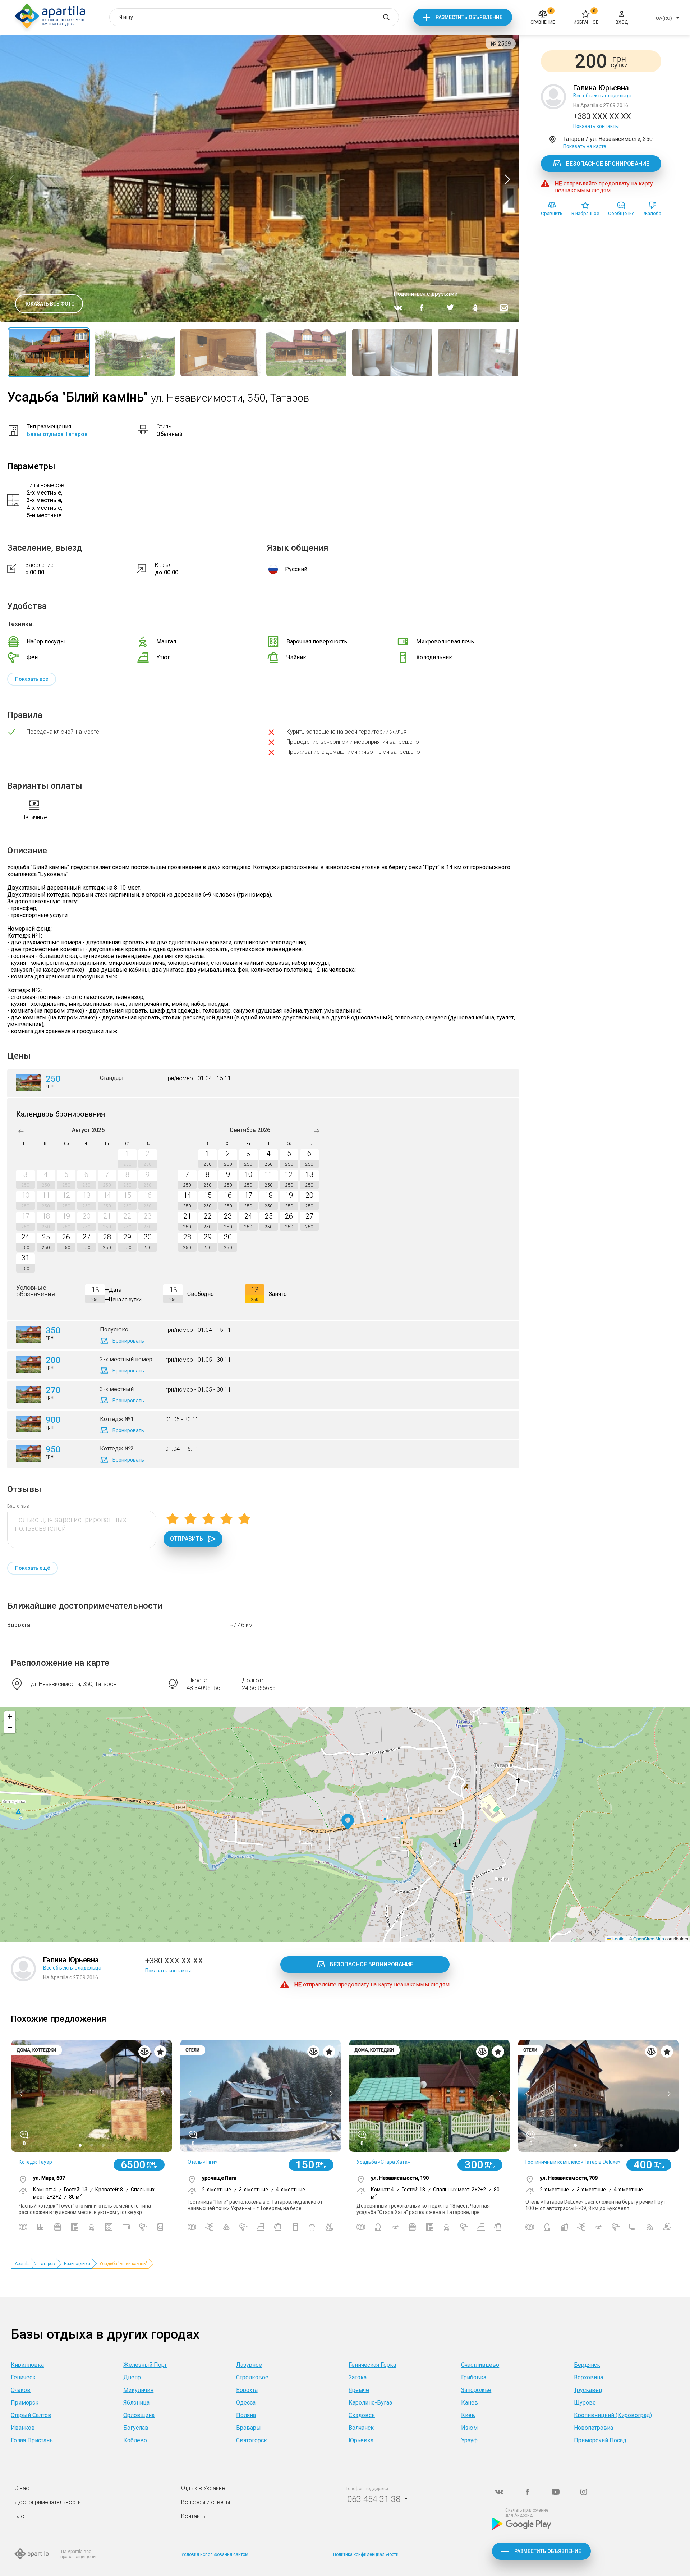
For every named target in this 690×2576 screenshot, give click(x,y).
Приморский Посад (600, 2440)
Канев (470, 2403)
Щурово (585, 2403)
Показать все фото (49, 304)
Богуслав (136, 2428)
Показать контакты (596, 126)
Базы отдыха (77, 2264)
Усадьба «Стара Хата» (383, 2162)
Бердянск (587, 2365)
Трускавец (588, 2390)
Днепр (132, 2377)
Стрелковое (252, 2377)
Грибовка (474, 2377)
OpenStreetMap (649, 1938)
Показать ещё (33, 1568)
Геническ (23, 2377)
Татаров (47, 2264)
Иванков (23, 2428)
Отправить (187, 1539)
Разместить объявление (469, 17)
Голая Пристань (32, 2440)
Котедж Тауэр (35, 2162)
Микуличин (138, 2390)
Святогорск (252, 2440)
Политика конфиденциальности (366, 2554)
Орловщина (139, 2415)
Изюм (469, 2428)
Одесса (246, 2403)
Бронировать (128, 1341)
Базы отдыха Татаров (57, 434)
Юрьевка (361, 2440)
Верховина (588, 2377)
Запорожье (476, 2390)
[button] (348, 1822)
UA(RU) (664, 18)
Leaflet (618, 1938)
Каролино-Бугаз (370, 2403)
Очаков (21, 2390)
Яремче (359, 2390)
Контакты (194, 2516)
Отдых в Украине (203, 2488)
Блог (21, 2516)
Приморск (25, 2403)
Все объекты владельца (602, 96)
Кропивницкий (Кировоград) (613, 2415)
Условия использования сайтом (215, 2554)
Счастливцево (480, 2365)
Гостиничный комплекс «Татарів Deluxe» (573, 2162)
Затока (358, 2377)
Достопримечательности (48, 2502)
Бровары (249, 2428)
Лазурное (249, 2365)
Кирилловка (27, 2365)
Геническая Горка (372, 2365)
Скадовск (362, 2415)
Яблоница (136, 2403)
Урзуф (469, 2440)
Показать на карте (585, 146)
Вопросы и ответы (206, 2502)
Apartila (22, 2264)
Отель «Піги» (203, 2162)
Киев (468, 2415)
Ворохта (19, 1625)
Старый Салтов (31, 2415)
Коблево (135, 2440)
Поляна (246, 2415)
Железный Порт (145, 2365)
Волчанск (361, 2428)
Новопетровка (594, 2428)
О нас (22, 2488)
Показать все (32, 679)
